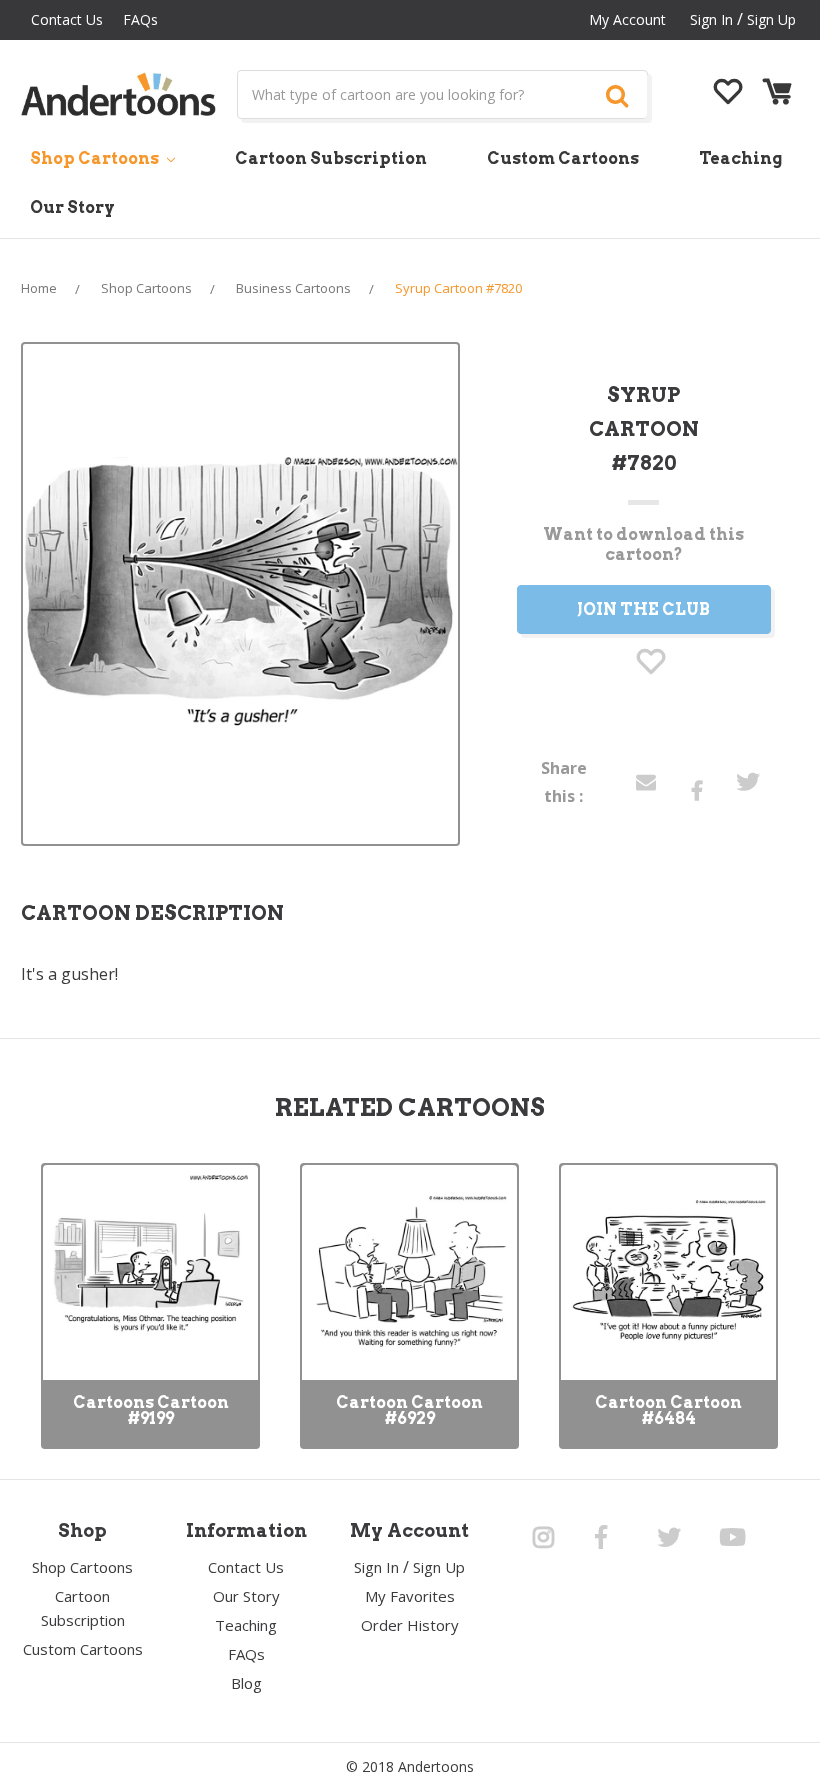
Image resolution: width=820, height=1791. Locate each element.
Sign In (376, 1567)
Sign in (711, 19)
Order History (410, 1625)
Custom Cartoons (563, 158)
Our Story (72, 207)
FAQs (140, 19)
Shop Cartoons (96, 158)
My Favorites (410, 1596)
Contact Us (67, 19)
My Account (627, 19)
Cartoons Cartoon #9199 (151, 1410)
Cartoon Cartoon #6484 (668, 1410)
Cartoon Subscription (331, 158)
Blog (246, 1683)
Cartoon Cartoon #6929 (409, 1410)
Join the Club (643, 609)
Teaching (740, 158)
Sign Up (771, 19)
